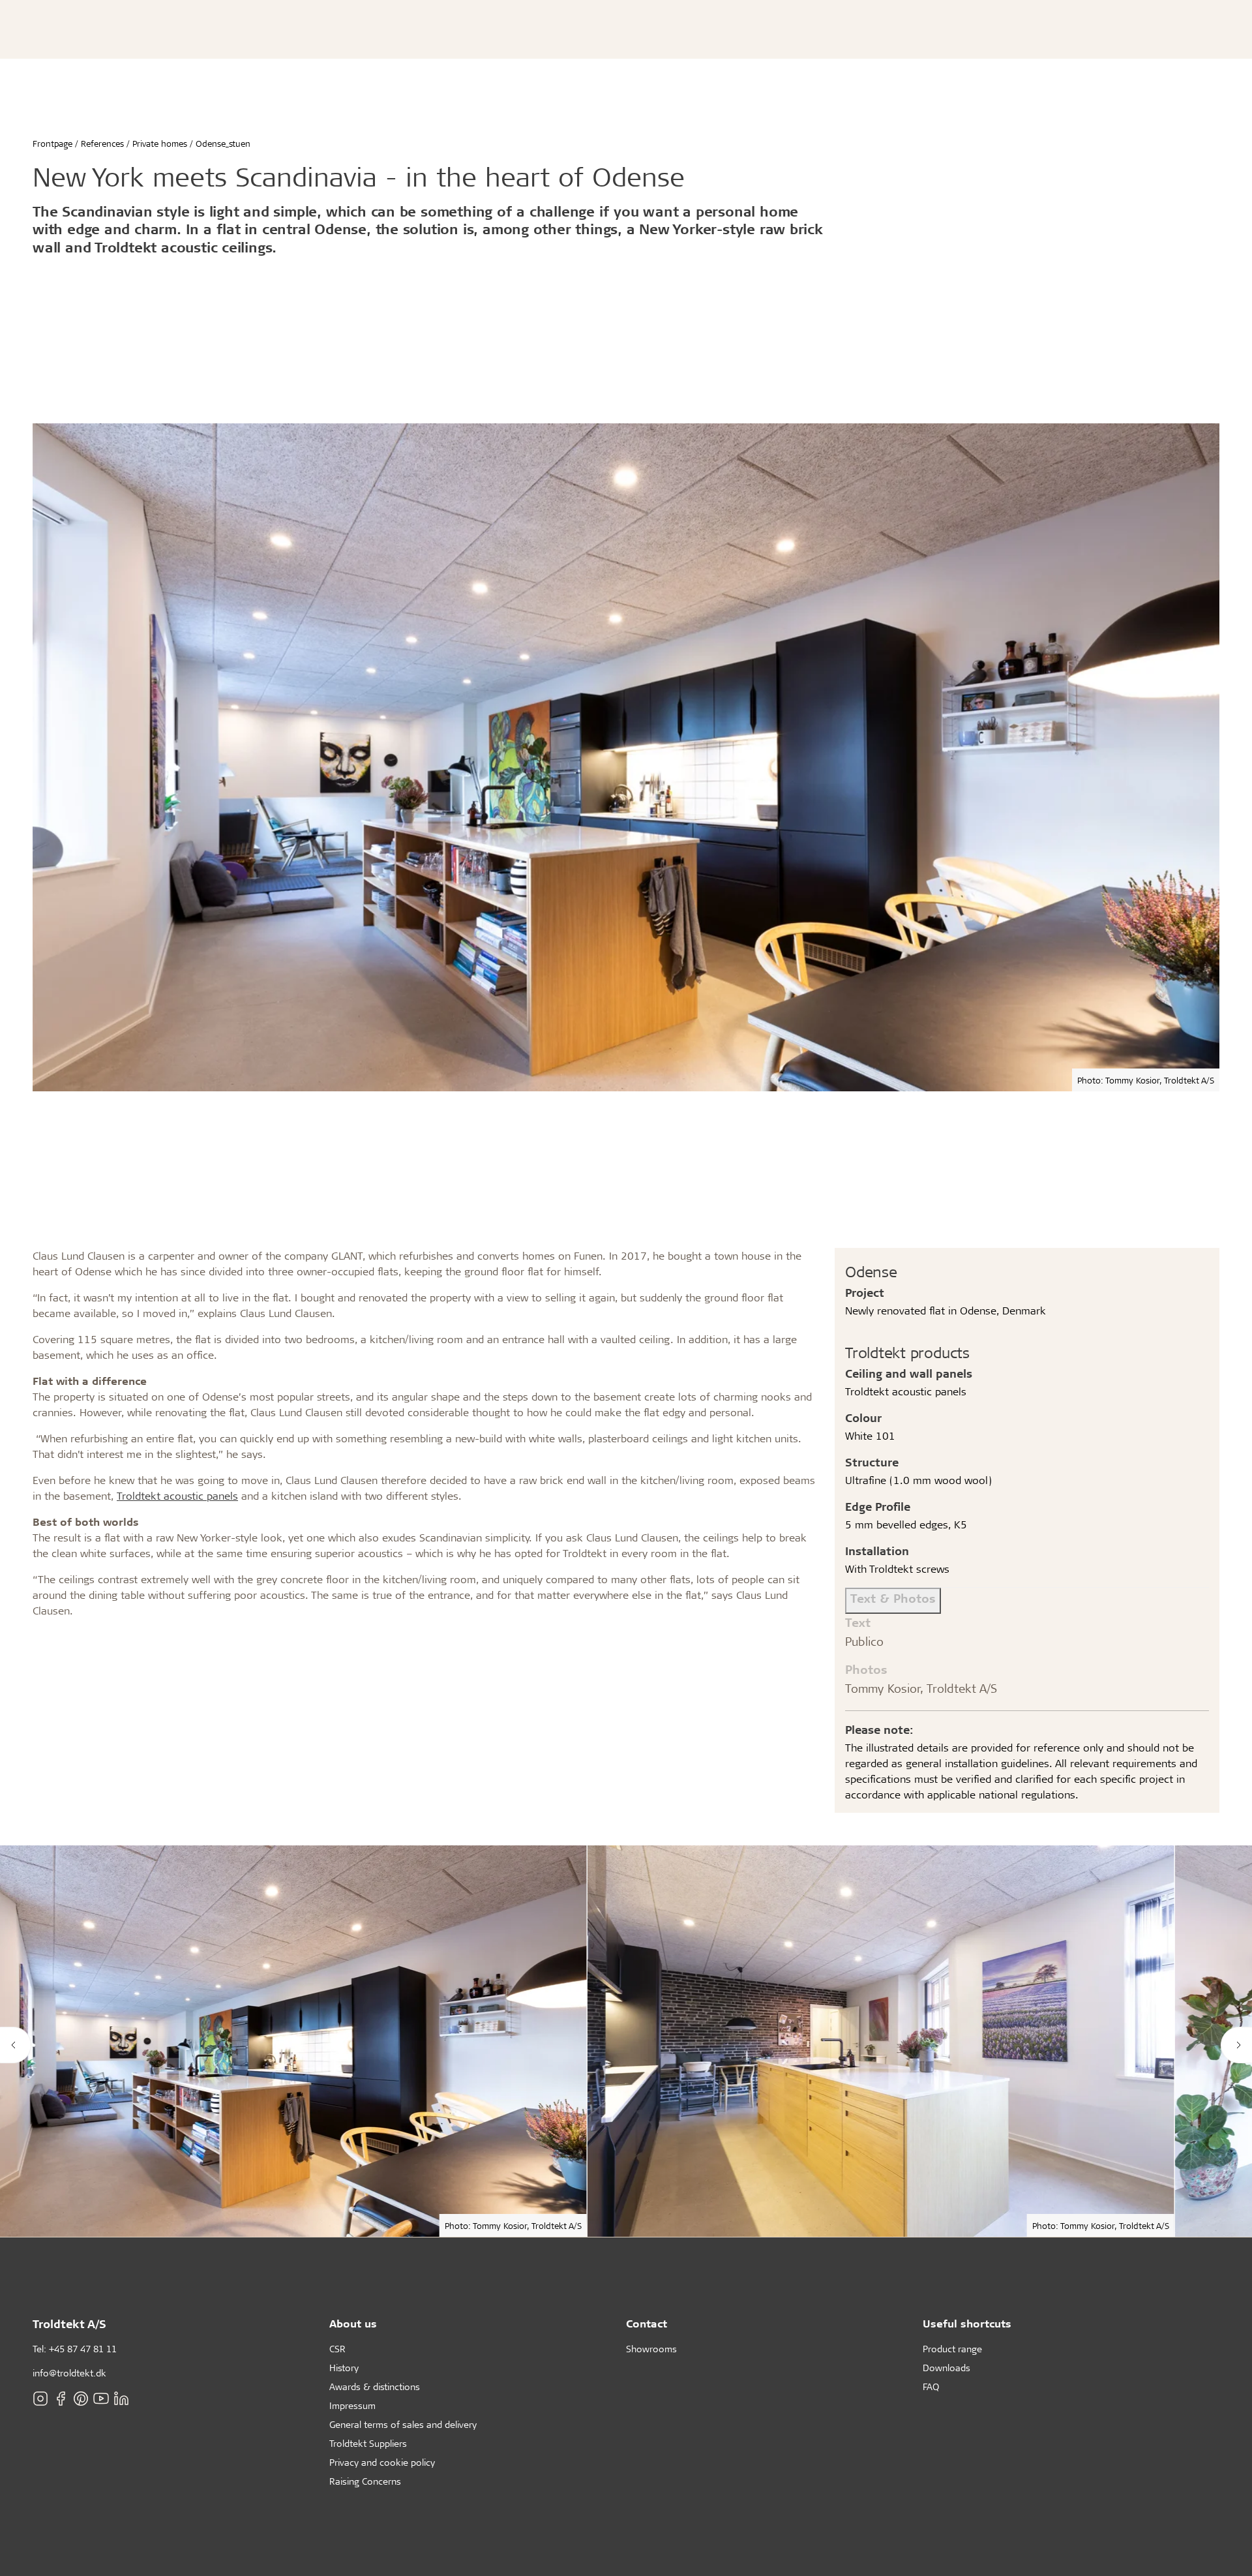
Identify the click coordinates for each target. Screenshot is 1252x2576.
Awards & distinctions (375, 2387)
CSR (337, 2349)
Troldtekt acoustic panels (177, 1495)
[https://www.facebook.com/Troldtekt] (61, 2398)
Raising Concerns (365, 2481)
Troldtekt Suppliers (368, 2443)
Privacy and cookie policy (382, 2462)
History (344, 2368)
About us (353, 2323)
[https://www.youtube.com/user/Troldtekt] (101, 2398)
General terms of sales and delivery (403, 2424)
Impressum (352, 2405)
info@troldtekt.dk (69, 2373)
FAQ (931, 2387)
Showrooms (651, 2349)
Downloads (946, 2368)
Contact (647, 2323)
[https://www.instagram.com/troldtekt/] (40, 2398)
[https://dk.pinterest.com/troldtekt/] (81, 2398)
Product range (952, 2349)
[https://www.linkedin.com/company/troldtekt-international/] (121, 2398)
